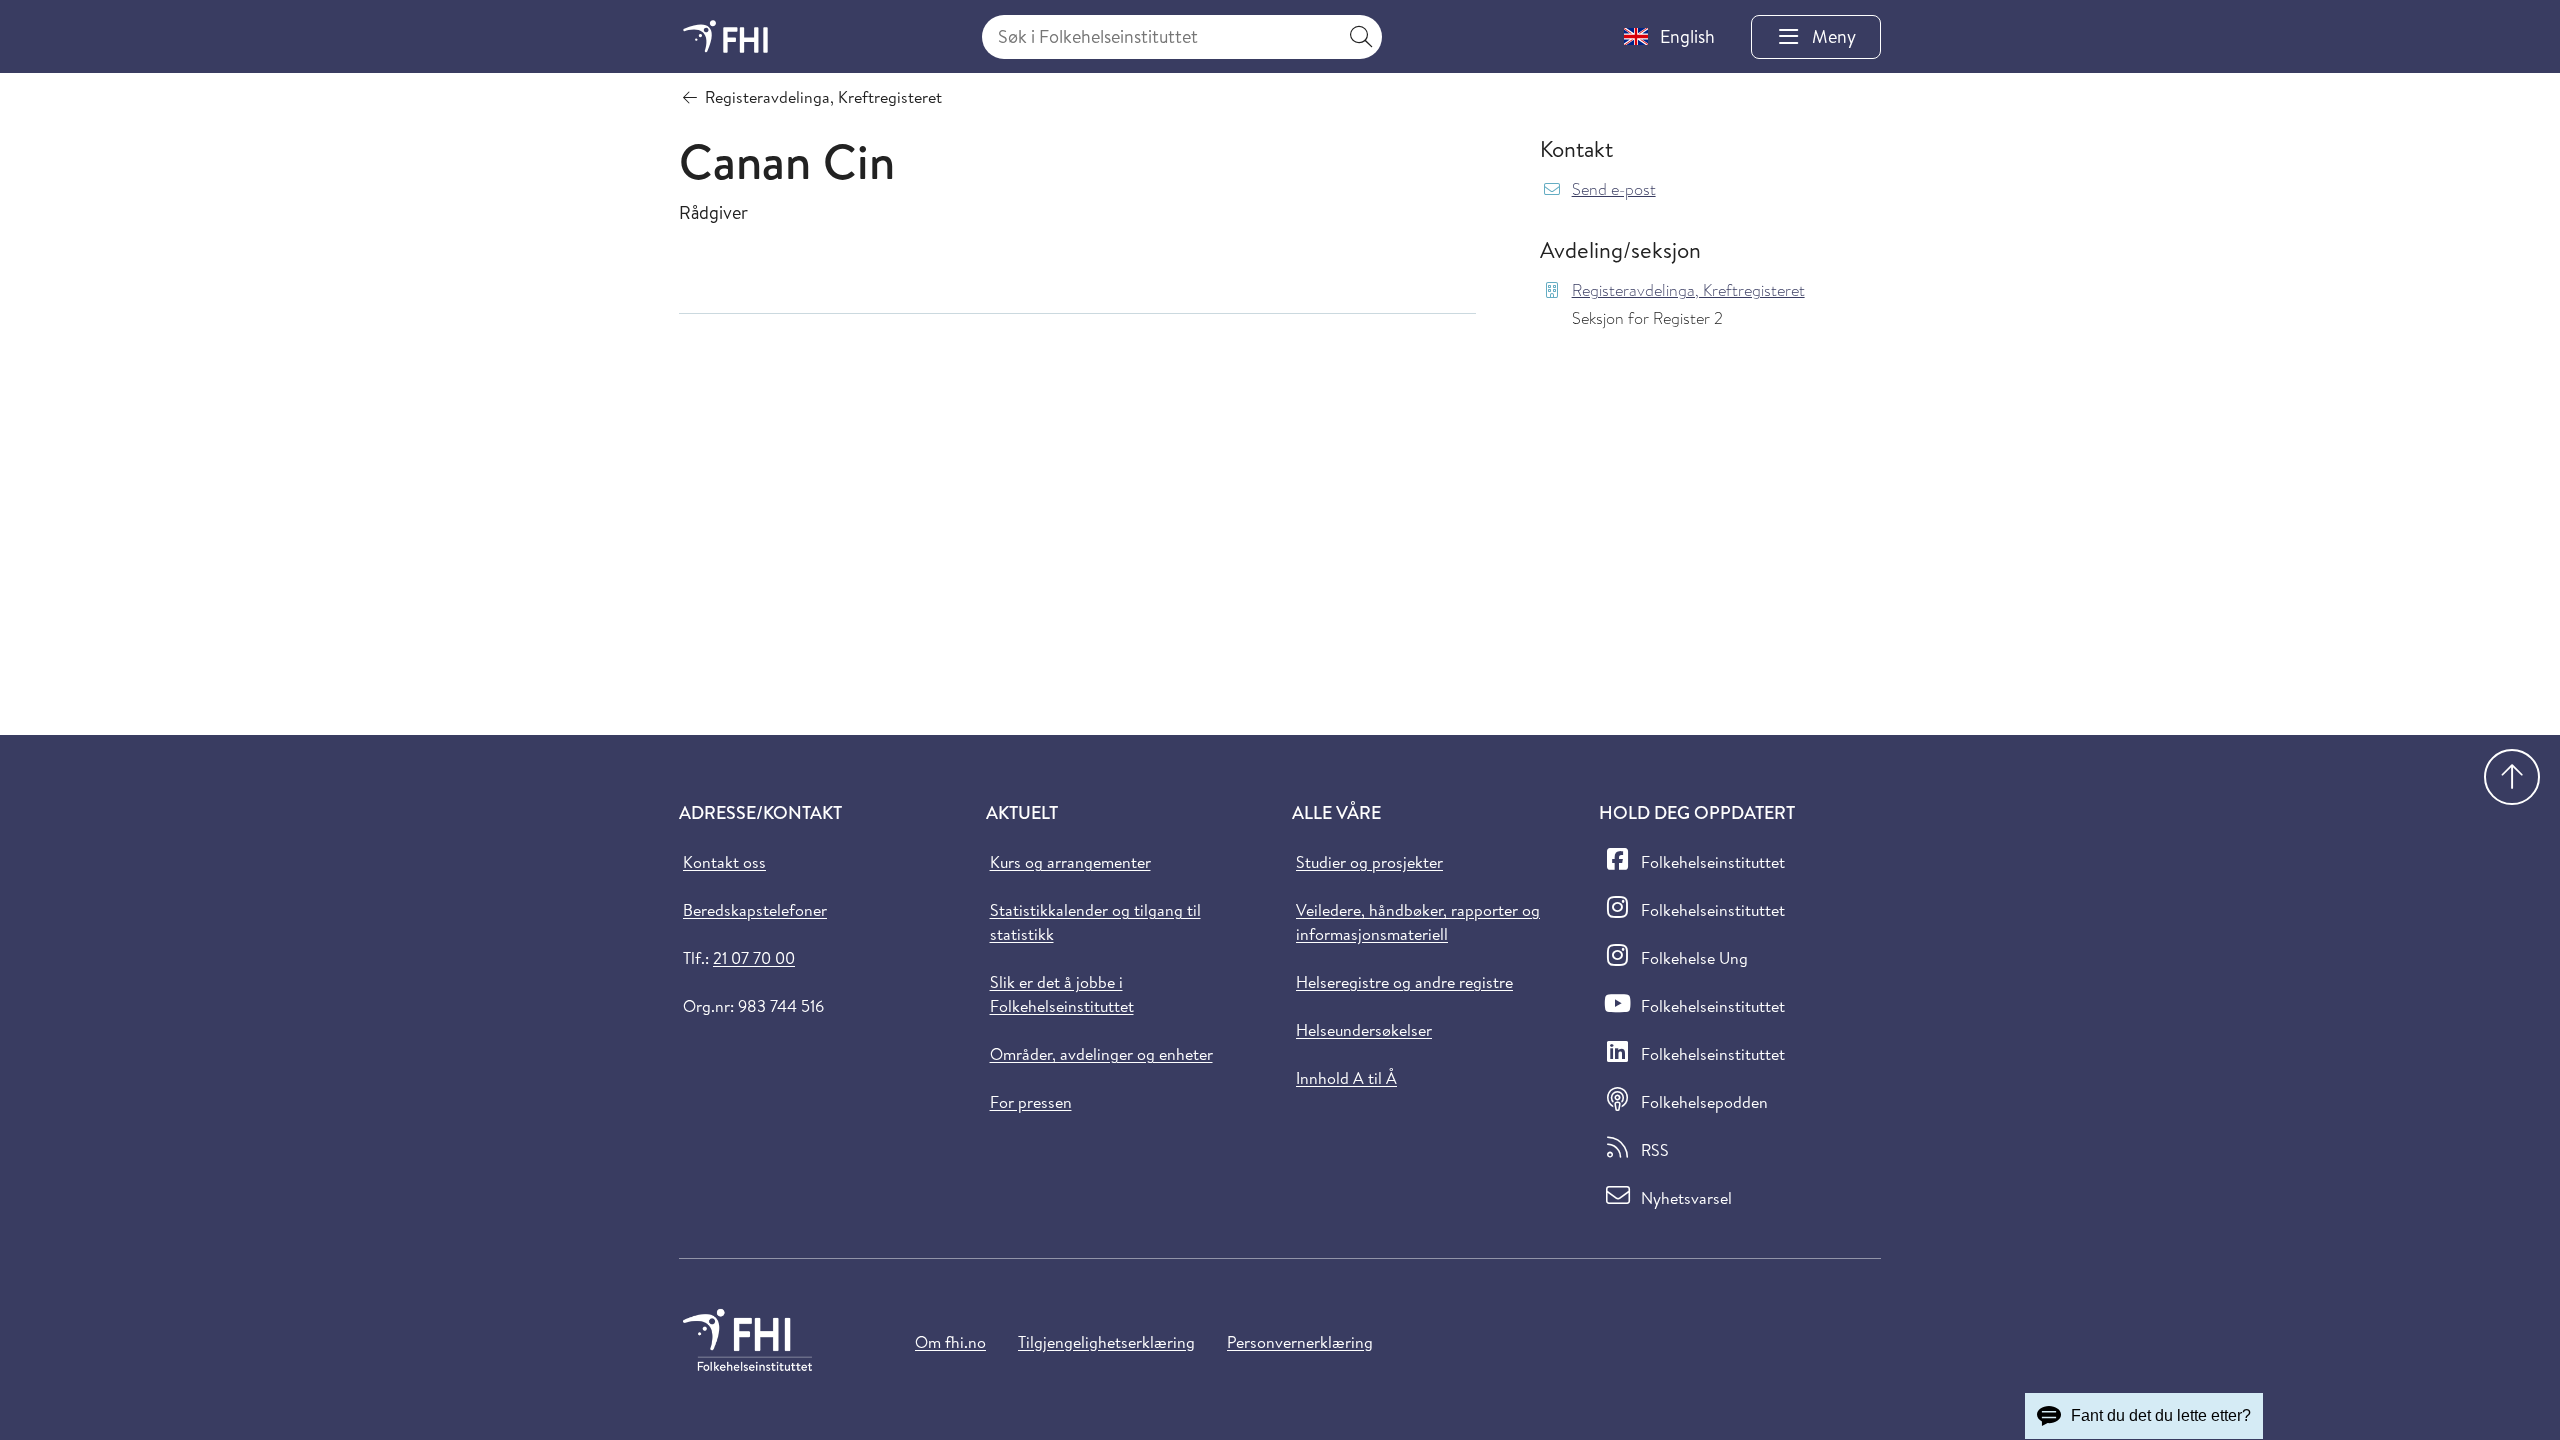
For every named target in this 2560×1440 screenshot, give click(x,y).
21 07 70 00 (754, 958)
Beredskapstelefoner (755, 910)
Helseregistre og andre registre (1404, 982)
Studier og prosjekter (1369, 862)
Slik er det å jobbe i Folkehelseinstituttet (1062, 994)
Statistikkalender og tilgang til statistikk (1095, 922)
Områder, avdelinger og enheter (1101, 1054)
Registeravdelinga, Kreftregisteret (1688, 290)
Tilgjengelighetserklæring (1106, 1342)
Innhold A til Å (1346, 1078)
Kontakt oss (724, 862)
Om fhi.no (950, 1342)
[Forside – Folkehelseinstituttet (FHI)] (725, 36)
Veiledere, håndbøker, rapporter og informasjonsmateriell (1418, 922)
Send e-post (1614, 189)
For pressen (1031, 1102)
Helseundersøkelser (1364, 1030)
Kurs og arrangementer (1070, 862)
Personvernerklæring (1300, 1342)
